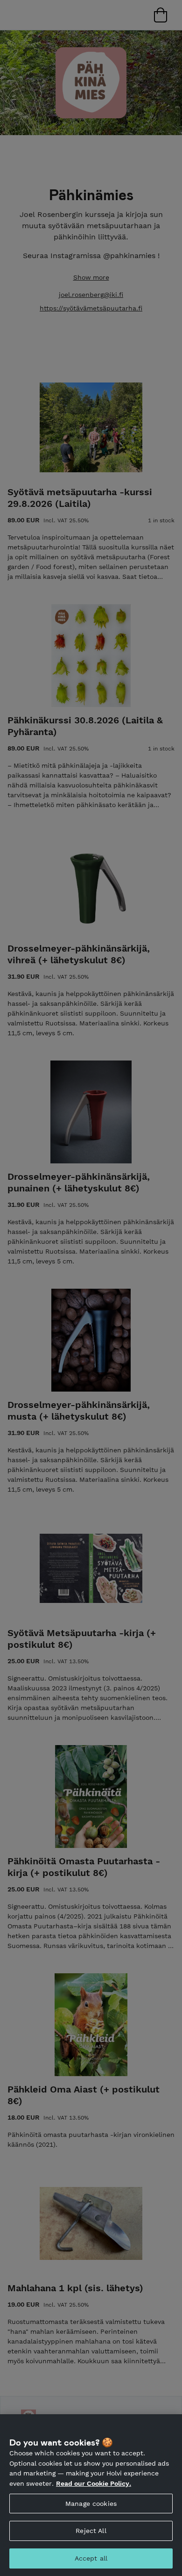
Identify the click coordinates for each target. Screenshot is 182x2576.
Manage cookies (91, 2504)
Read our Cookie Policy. (94, 2483)
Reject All (91, 2531)
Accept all (91, 2558)
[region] (91, 2495)
